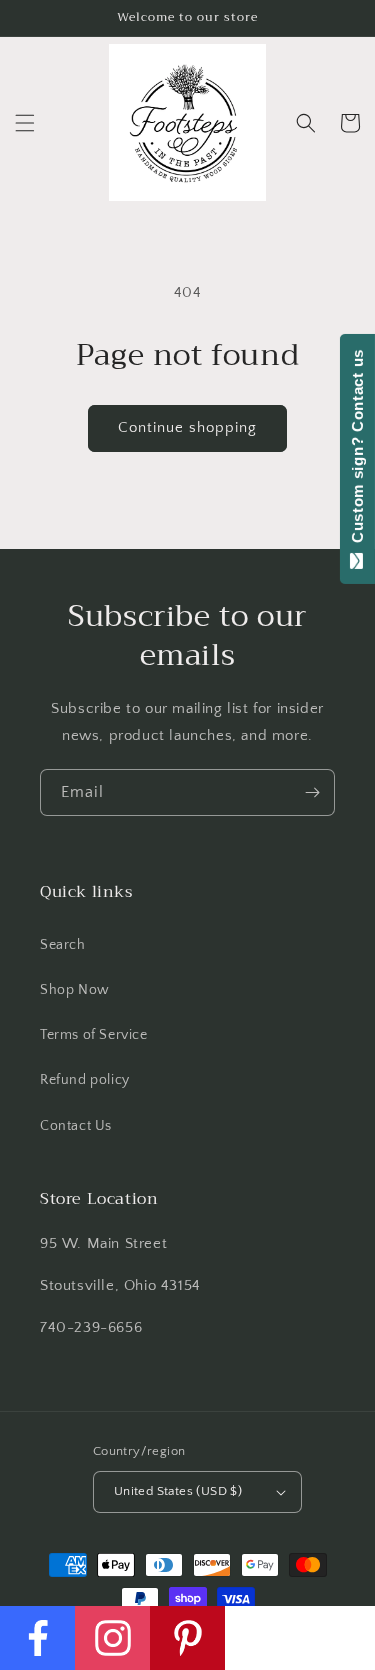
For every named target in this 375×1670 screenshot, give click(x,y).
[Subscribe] (312, 792)
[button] (25, 123)
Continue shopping (187, 427)
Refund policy (85, 1080)
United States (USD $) (178, 1491)
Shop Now (75, 990)
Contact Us (76, 1126)
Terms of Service (94, 1035)
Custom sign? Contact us (357, 451)
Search (63, 945)
